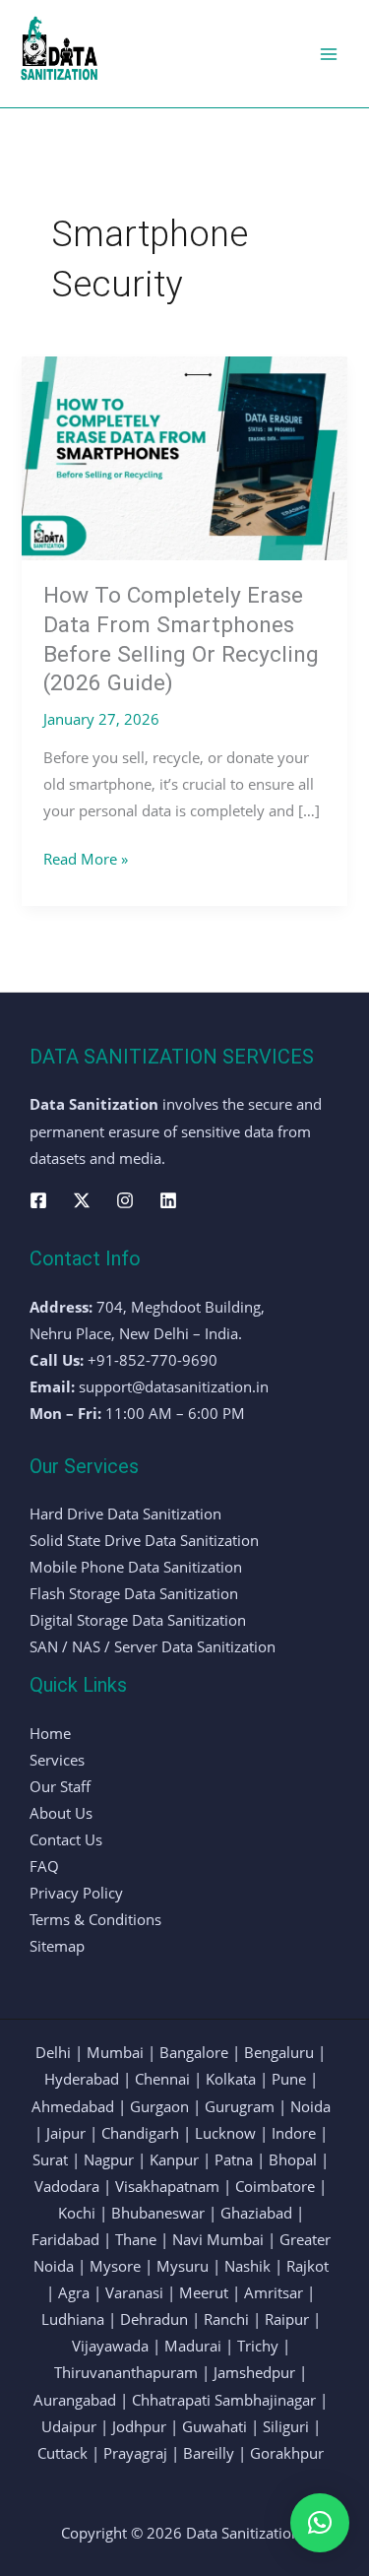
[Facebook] (38, 1200)
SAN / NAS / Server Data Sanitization (153, 1646)
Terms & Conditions (95, 1919)
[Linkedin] (168, 1200)
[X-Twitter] (82, 1200)
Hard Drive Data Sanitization (125, 1513)
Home (50, 1733)
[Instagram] (125, 1200)
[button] (320, 2523)
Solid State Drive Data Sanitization (144, 1540)
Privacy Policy (76, 1893)
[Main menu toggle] (329, 54)
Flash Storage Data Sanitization (134, 1593)
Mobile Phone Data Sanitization (136, 1567)
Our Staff (60, 1786)
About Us (61, 1813)
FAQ (44, 1866)
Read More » (86, 857)
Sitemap (57, 1946)
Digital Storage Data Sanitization (138, 1620)
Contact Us (66, 1839)
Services (57, 1760)
